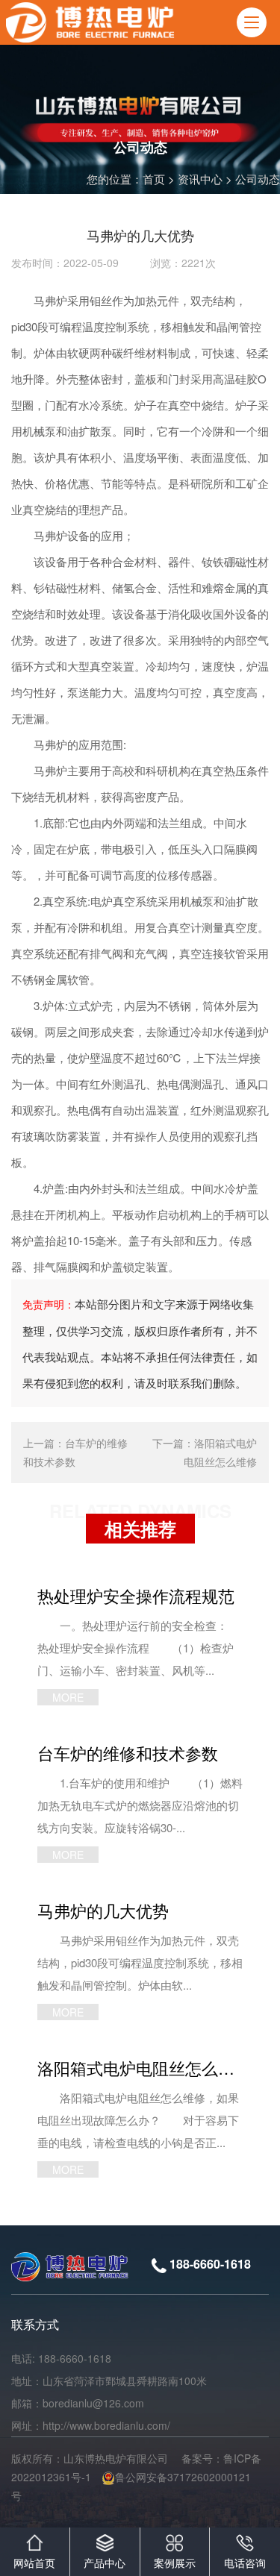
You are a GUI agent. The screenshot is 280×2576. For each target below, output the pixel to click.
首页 (154, 179)
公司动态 (258, 179)
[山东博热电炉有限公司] (92, 22)
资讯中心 (200, 179)
